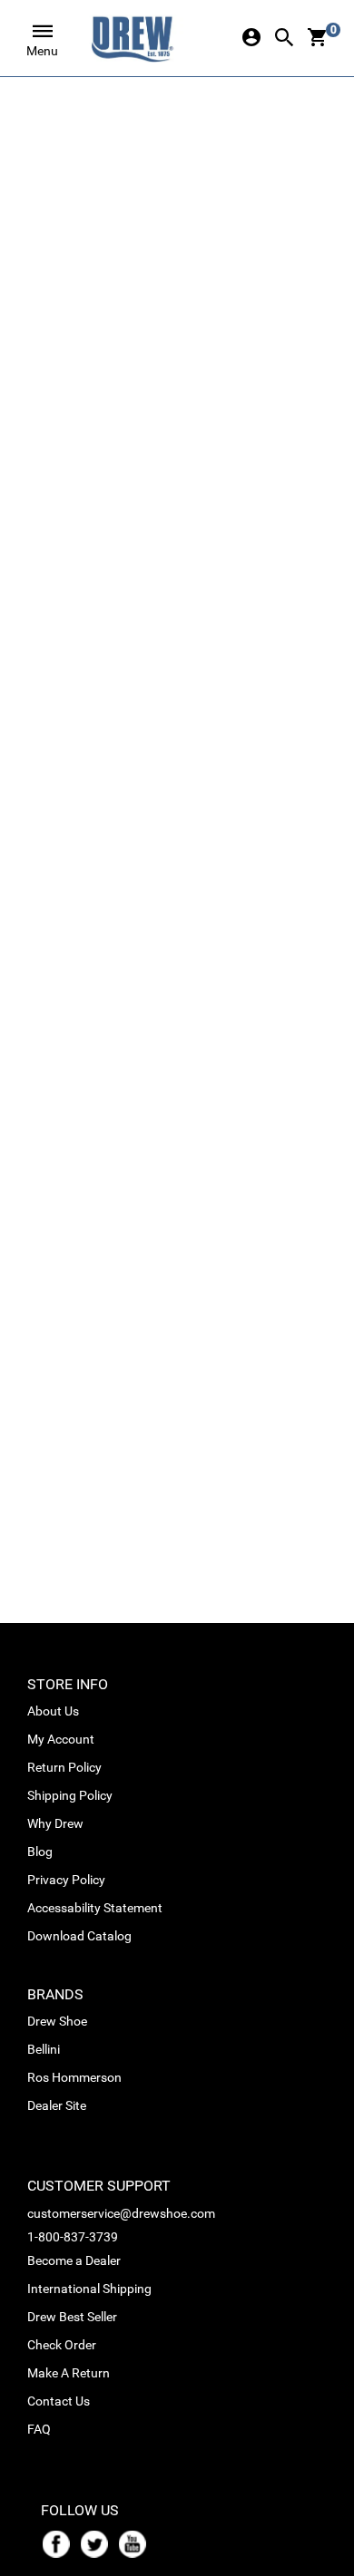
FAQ (39, 2429)
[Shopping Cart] (317, 39)
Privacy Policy (66, 1880)
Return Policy (64, 1767)
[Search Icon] (284, 39)
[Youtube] (136, 2542)
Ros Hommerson (74, 2077)
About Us (53, 1711)
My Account (61, 1739)
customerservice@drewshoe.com (121, 2213)
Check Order (62, 2345)
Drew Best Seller (72, 2317)
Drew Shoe (57, 2021)
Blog (40, 1852)
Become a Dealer (74, 2260)
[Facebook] (60, 2542)
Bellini (44, 2049)
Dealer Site (57, 2105)
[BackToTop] (306, 2559)
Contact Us (59, 2401)
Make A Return (69, 2373)
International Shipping (89, 2289)
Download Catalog (79, 1936)
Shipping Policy (70, 1795)
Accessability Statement (95, 1908)
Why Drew (55, 1823)
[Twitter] (98, 2542)
